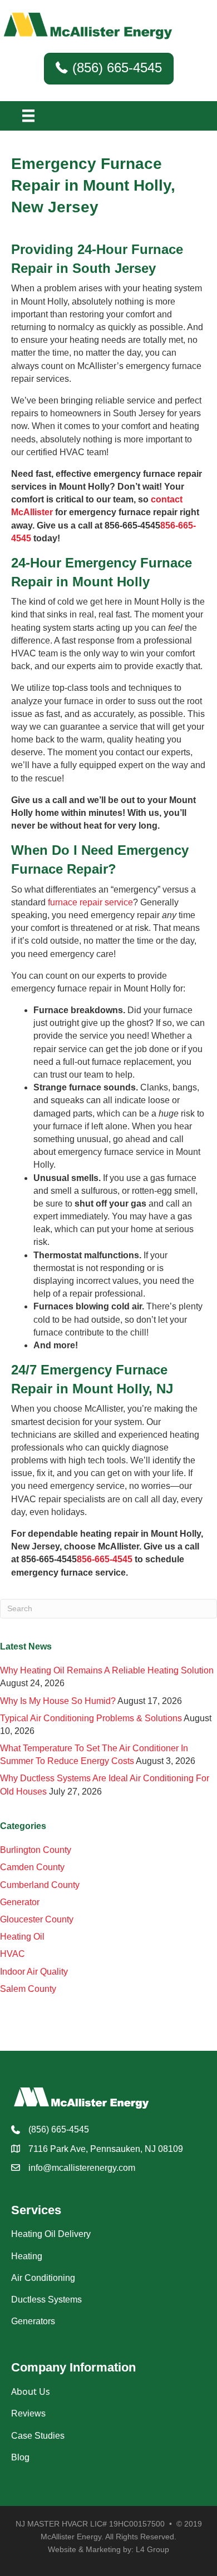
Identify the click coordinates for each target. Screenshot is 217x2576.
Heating (27, 2256)
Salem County (28, 1989)
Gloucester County (37, 1919)
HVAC (13, 1954)
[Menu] (28, 116)
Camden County (32, 1867)
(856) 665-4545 (59, 2129)
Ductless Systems (46, 2300)
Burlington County (36, 1850)
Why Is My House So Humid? (58, 1701)
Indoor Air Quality (34, 1972)
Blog (20, 2457)
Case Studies (38, 2436)
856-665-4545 (105, 1559)
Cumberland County (40, 1885)
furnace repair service (90, 902)
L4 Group (152, 2549)
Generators (33, 2321)
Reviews (28, 2413)
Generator (20, 1902)
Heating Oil (22, 1937)
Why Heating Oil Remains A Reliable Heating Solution (107, 1670)
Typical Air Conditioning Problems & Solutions (91, 1718)
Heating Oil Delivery (51, 2234)
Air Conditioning (43, 2278)
